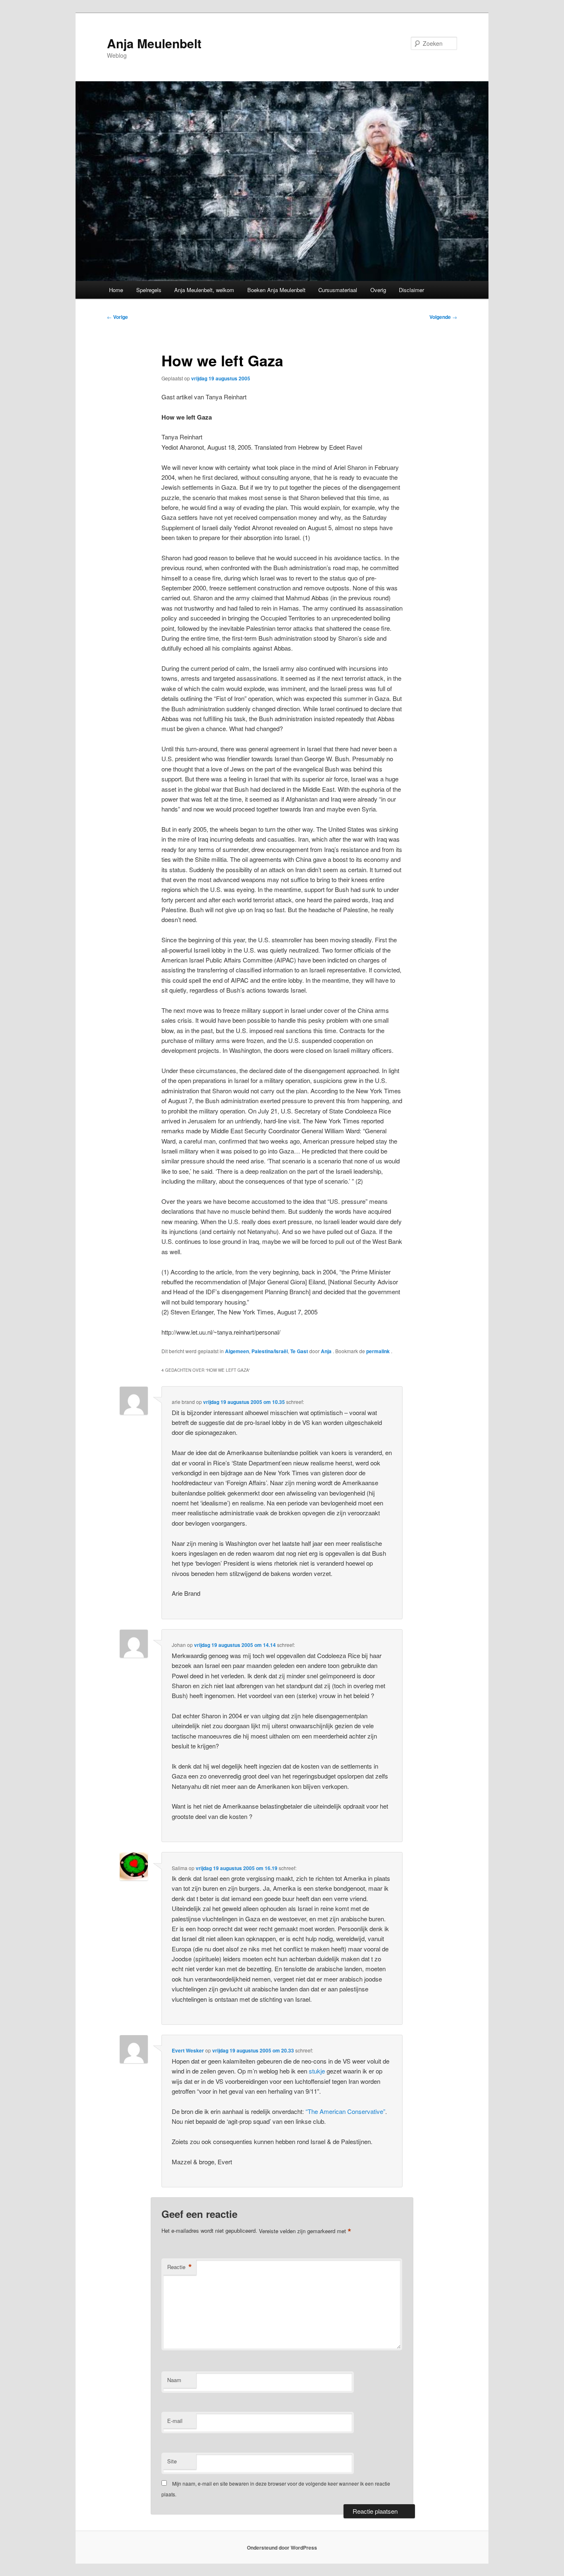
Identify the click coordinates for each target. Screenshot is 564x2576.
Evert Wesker (188, 2050)
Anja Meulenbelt (154, 43)
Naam (174, 2380)
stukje (317, 2071)
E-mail (175, 2421)
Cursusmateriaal (338, 290)
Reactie (180, 2267)
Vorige (117, 317)
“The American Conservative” (345, 2111)
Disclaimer (411, 290)
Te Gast (299, 1351)
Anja (327, 1351)
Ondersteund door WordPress (282, 2548)
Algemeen (237, 1351)
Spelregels (149, 290)
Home (116, 290)
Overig (378, 290)
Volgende (443, 317)
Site (172, 2461)
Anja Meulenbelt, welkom (204, 290)
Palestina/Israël (270, 1351)
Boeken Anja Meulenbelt (276, 290)
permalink (379, 1351)
